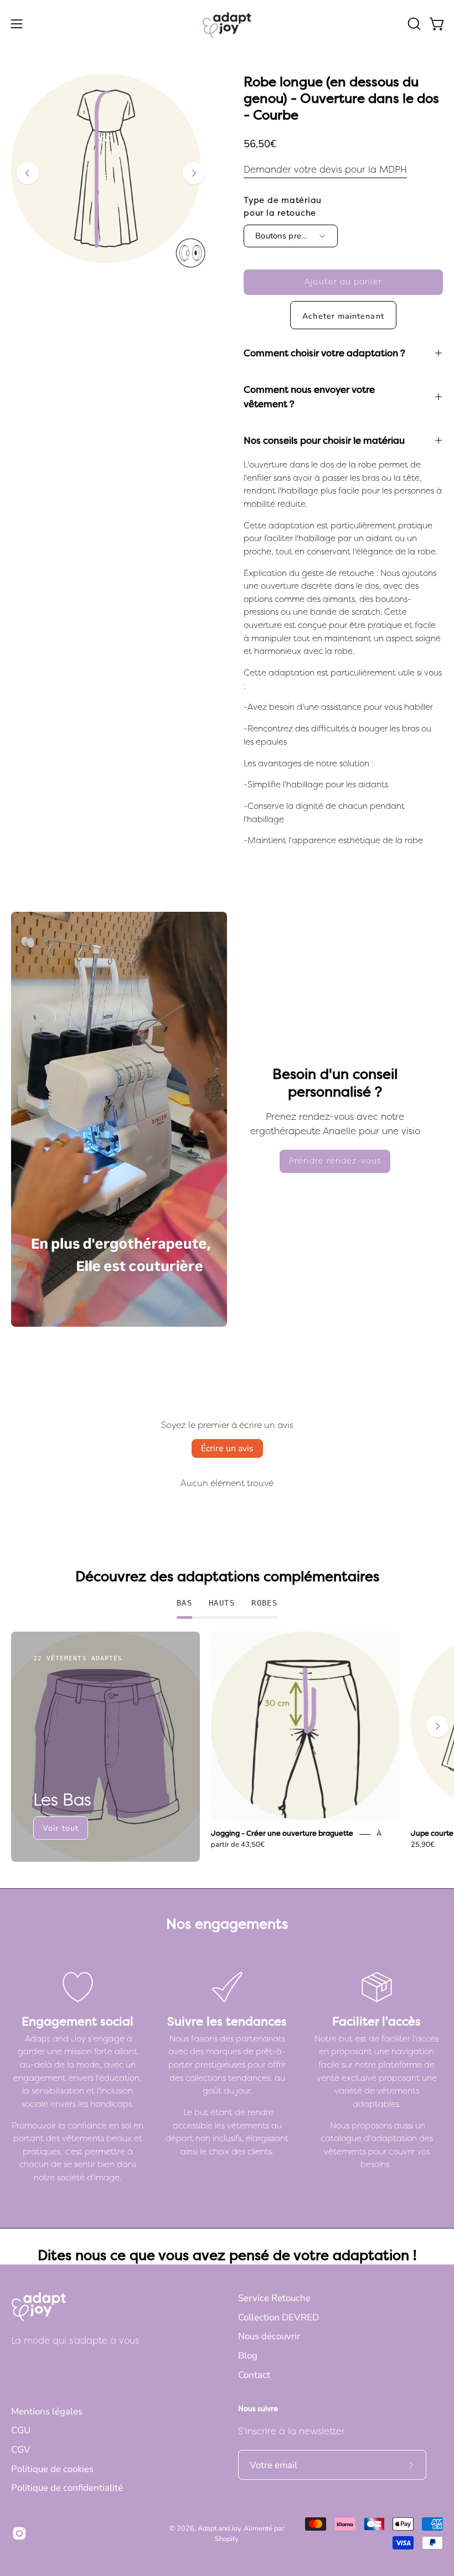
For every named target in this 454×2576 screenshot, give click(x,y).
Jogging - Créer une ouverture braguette (282, 1834)
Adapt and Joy (219, 2528)
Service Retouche (274, 2298)
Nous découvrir (269, 2336)
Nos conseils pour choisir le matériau (324, 440)
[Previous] (28, 173)
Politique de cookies (52, 2469)
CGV (21, 2450)
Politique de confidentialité (67, 2488)
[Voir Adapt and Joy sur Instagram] (19, 2533)
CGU (21, 2430)
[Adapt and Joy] (227, 24)
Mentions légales (47, 2411)
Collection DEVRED (278, 2317)
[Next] (194, 173)
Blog (248, 2356)
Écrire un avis (227, 1448)
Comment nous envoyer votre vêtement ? (309, 397)
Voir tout (61, 1828)
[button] (413, 24)
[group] (227, 1747)
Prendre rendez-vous (335, 1161)
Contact (254, 2375)
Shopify (226, 2539)
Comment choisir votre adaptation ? (324, 353)
